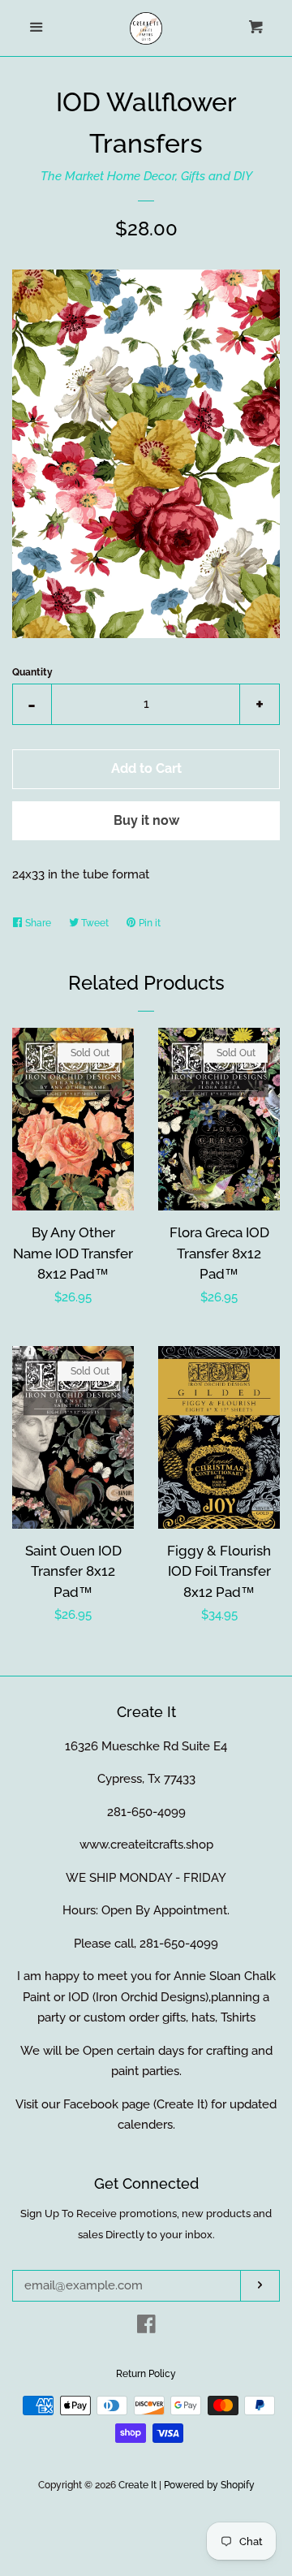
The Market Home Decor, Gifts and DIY (146, 176)
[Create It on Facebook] (146, 2328)
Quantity (32, 672)
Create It (137, 2485)
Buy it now (146, 820)
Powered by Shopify (209, 2485)
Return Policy (146, 2374)
